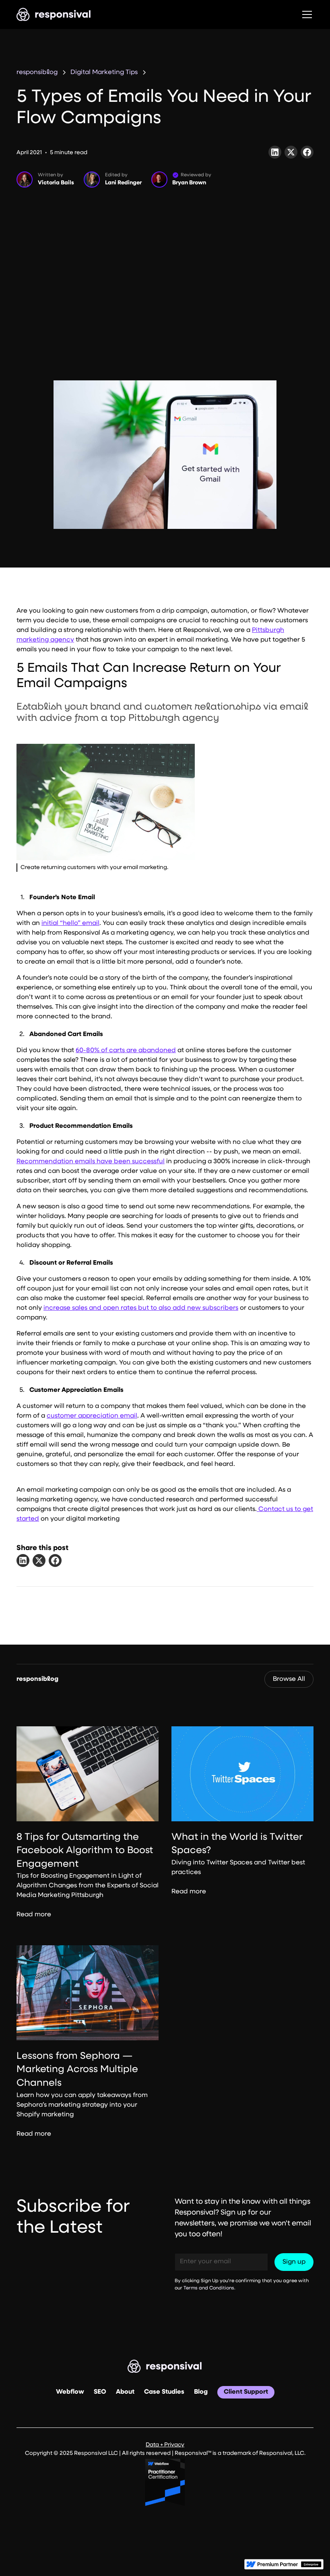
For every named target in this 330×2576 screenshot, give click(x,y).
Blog (201, 2392)
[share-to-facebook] (307, 152)
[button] (305, 14)
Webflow (70, 2392)
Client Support (246, 2392)
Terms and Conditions (209, 2288)
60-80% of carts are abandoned (126, 1051)
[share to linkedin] (23, 1560)
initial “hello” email (70, 923)
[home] (54, 14)
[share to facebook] (55, 1560)
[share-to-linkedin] (275, 152)
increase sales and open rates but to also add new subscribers (141, 1308)
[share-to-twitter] (291, 152)
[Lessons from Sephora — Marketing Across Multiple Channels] (88, 1993)
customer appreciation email (92, 1416)
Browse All (289, 1679)
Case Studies (164, 2392)
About (125, 2392)
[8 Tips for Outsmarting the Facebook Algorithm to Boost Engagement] (88, 1774)
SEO (100, 2392)
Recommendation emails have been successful (91, 1162)
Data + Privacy (165, 2445)
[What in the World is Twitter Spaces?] (242, 1774)
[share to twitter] (39, 1560)
